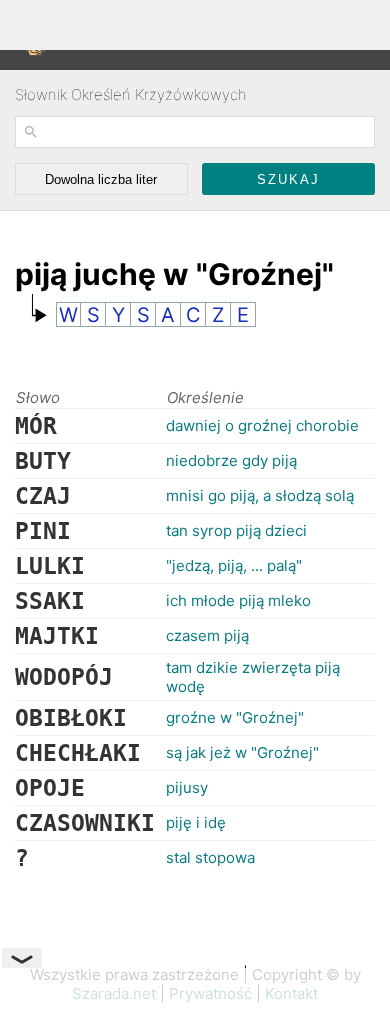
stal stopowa (210, 857)
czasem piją (207, 635)
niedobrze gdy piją (231, 460)
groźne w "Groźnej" (235, 717)
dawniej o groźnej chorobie (262, 425)
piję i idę (196, 822)
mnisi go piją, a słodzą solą (260, 495)
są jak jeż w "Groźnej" (242, 752)
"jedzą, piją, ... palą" (234, 565)
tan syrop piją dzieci (236, 530)
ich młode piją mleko (238, 600)
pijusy (187, 787)
